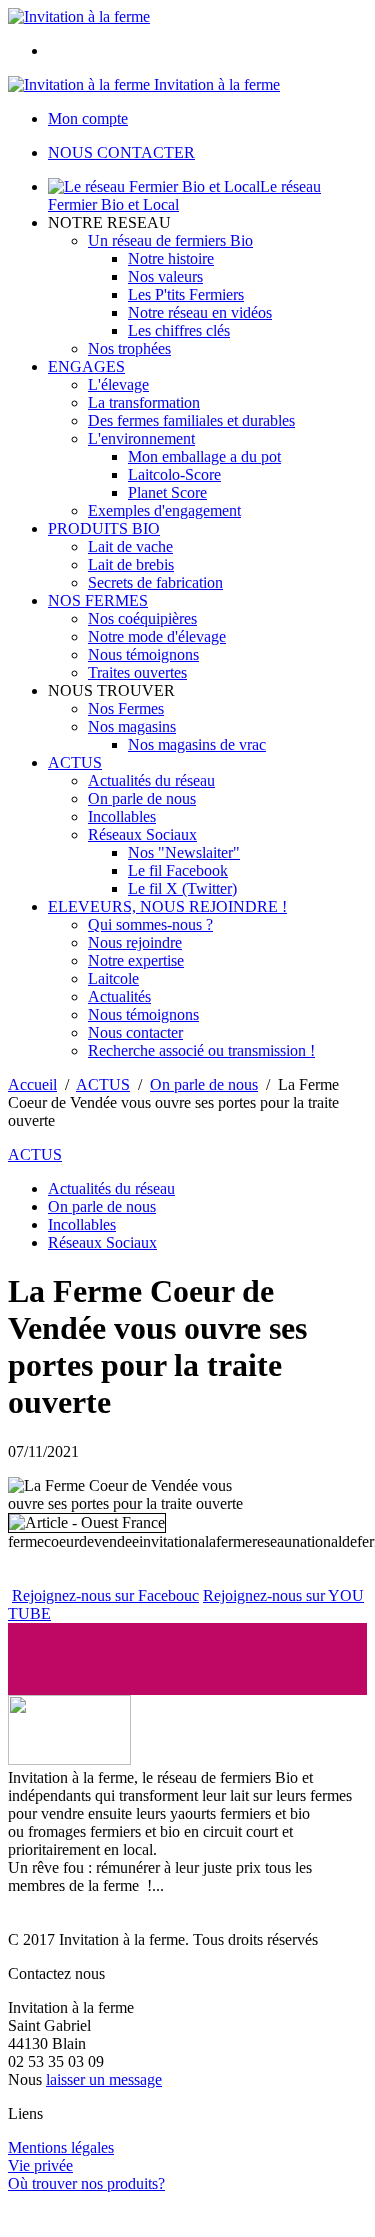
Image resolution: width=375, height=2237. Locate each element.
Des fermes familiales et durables (191, 420)
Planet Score (167, 492)
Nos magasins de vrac (197, 744)
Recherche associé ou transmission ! (201, 1050)
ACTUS (75, 762)
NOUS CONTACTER (121, 152)
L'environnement (141, 438)
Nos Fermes (126, 708)
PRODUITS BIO (104, 528)
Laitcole (113, 978)
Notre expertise (136, 960)
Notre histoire (171, 258)
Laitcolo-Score (174, 474)
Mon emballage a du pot (204, 456)
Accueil (32, 1084)
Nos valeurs (165, 276)
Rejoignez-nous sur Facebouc (105, 1595)
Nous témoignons (143, 654)
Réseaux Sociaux (142, 834)
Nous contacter (135, 1032)
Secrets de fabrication (155, 582)
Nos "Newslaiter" (184, 852)
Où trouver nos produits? (86, 2183)
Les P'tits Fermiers (186, 294)
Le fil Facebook (178, 870)
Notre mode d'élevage (157, 636)
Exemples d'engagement (164, 510)
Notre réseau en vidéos (200, 312)
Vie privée (40, 2165)
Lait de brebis (131, 564)
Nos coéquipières (142, 618)
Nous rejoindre (135, 942)
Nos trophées (129, 348)
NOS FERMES (98, 600)
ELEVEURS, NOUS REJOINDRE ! (167, 906)
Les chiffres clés (179, 330)
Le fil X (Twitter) (182, 888)
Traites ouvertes (137, 672)
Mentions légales (61, 2147)
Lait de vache (130, 546)
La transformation (144, 402)
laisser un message (104, 2079)
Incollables (122, 816)
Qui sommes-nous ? (150, 924)
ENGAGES (86, 366)
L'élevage (118, 384)
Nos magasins (132, 726)
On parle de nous (142, 798)
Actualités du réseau (151, 780)
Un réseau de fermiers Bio (170, 240)
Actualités (119, 996)
